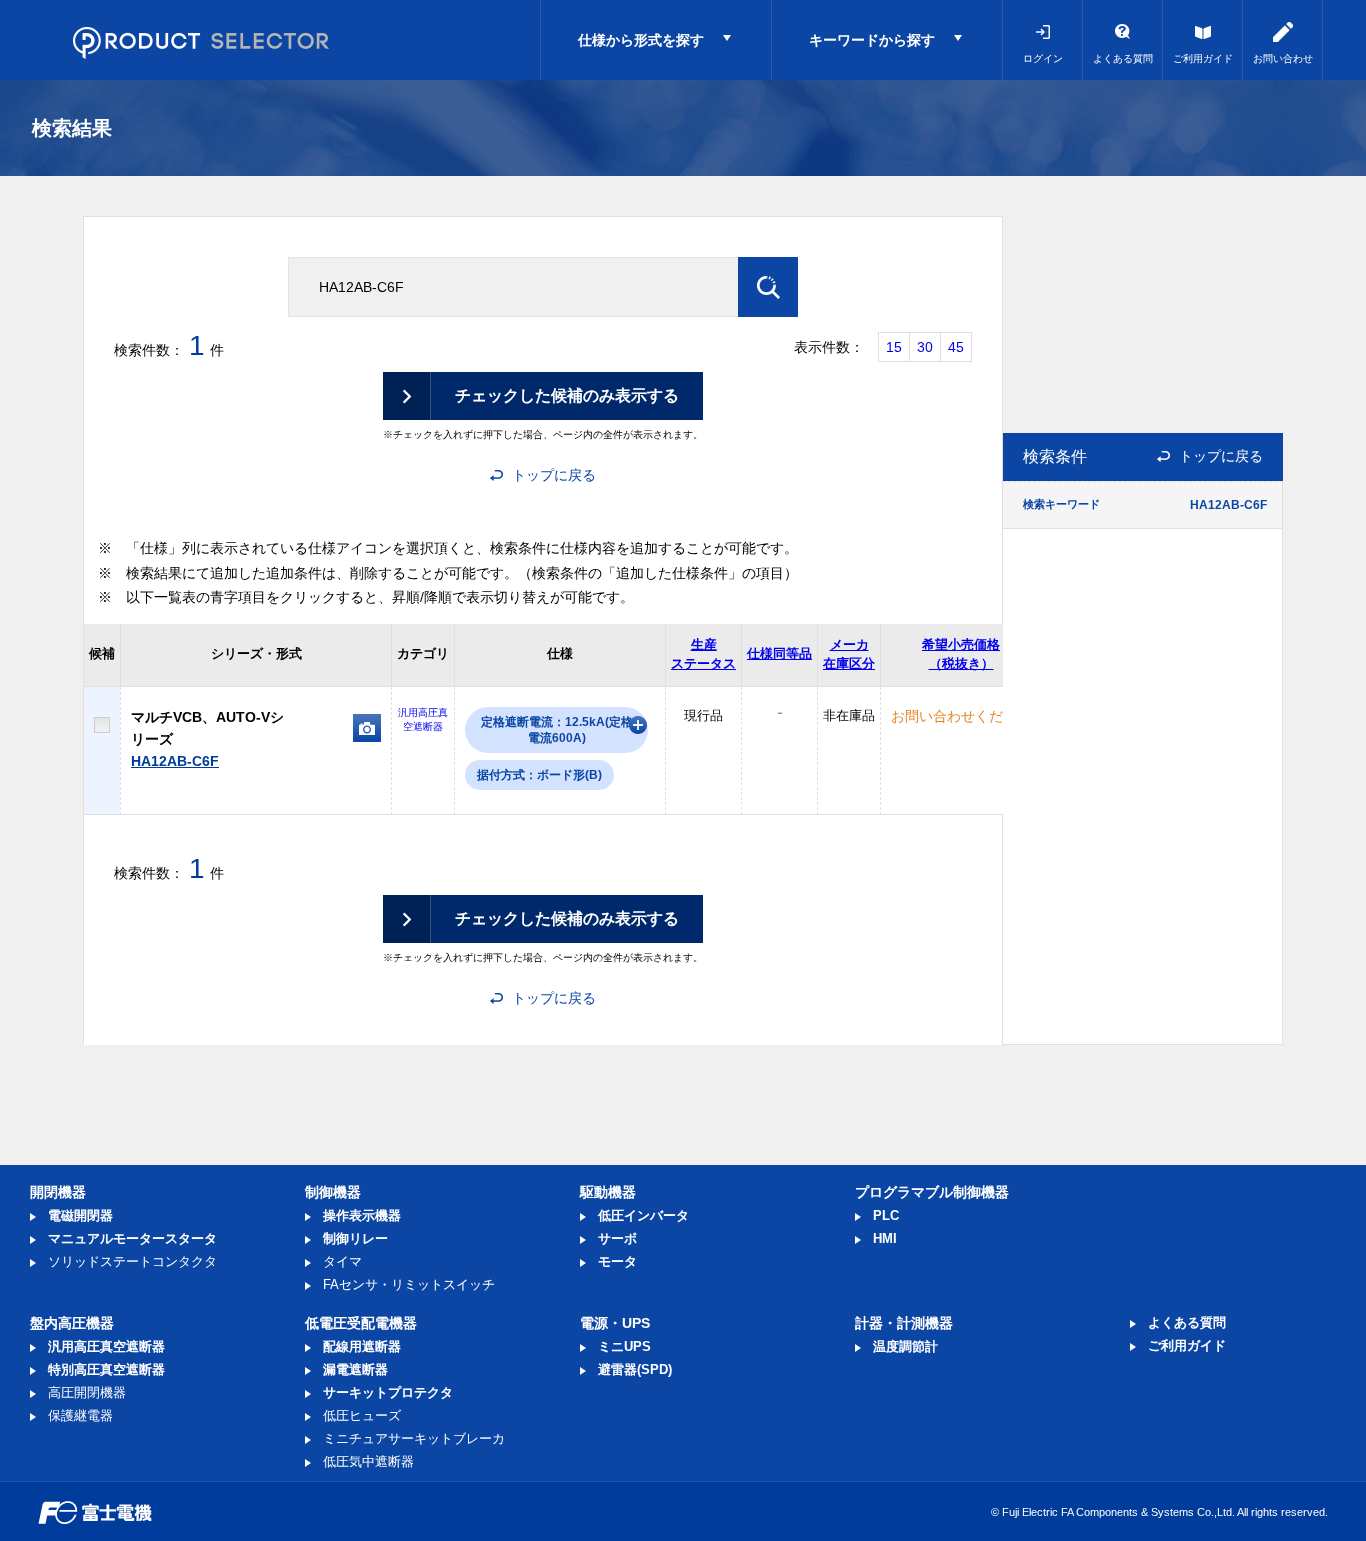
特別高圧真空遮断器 (106, 1369)
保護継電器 (80, 1415)
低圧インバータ (643, 1215)
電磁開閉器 (80, 1215)
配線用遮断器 (362, 1346)
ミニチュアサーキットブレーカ (414, 1438)
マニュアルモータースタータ (132, 1238)
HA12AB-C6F (175, 761)
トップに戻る (554, 475)
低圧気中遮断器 (368, 1461)
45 (956, 347)
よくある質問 (1123, 58)
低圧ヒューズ (362, 1415)
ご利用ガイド (1203, 58)
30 (925, 347)
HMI (885, 1238)
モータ (617, 1261)
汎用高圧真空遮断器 (106, 1346)
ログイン (1043, 58)
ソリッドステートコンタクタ (132, 1261)
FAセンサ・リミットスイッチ (409, 1284)
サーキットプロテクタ (388, 1392)
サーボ (617, 1238)
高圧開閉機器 (87, 1392)
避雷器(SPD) (635, 1369)
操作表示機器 (362, 1215)
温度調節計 (905, 1346)
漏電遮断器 (355, 1369)
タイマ (342, 1261)
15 (894, 347)
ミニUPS (624, 1346)
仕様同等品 (779, 653)
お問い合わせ (1283, 58)
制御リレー (355, 1238)
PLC (886, 1215)
